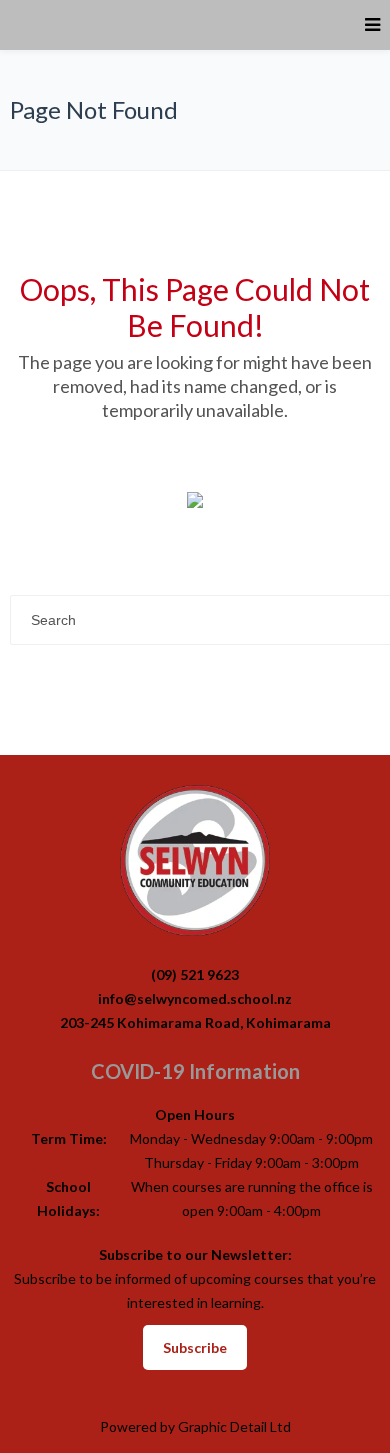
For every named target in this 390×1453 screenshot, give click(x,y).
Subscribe (195, 1347)
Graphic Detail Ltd (234, 1426)
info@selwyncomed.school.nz (195, 998)
